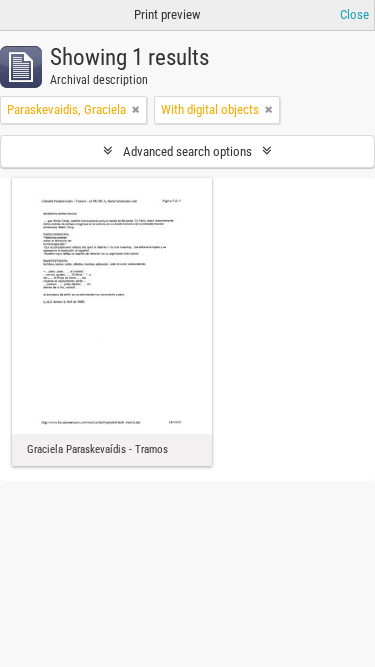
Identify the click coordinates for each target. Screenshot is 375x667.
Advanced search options (187, 151)
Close (354, 14)
